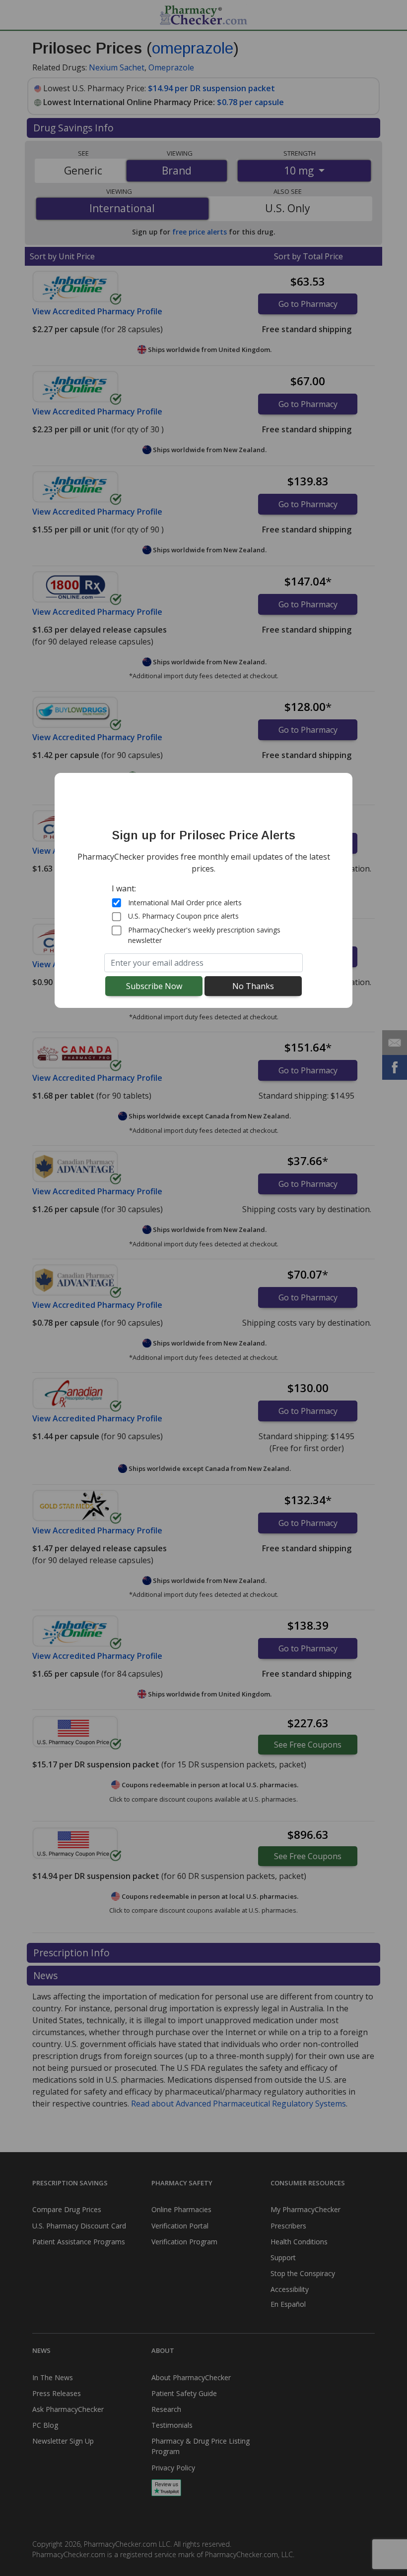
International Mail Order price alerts (185, 903)
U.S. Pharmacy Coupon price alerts (183, 916)
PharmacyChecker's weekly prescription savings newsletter (204, 935)
